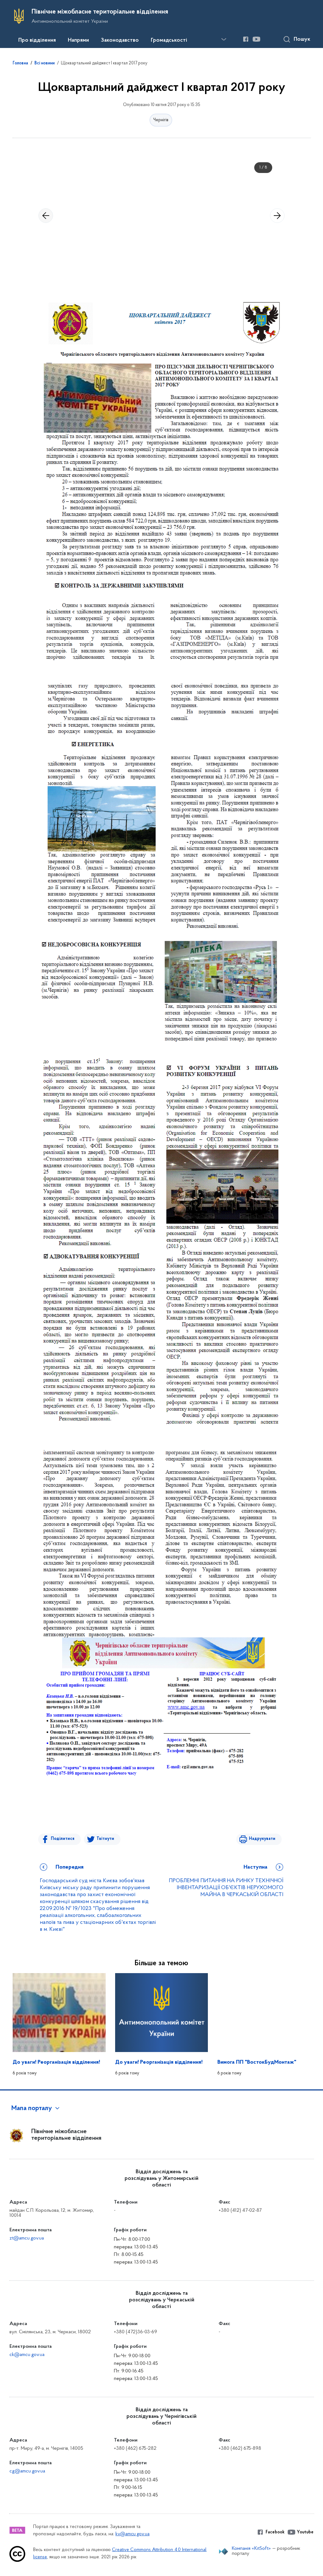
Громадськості (169, 40)
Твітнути (105, 1839)
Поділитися (63, 1839)
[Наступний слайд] (277, 216)
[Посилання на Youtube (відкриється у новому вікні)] (256, 39)
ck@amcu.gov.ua (27, 2355)
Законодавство (120, 40)
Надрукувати (262, 1839)
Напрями (78, 40)
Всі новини (44, 63)
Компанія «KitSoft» (251, 2549)
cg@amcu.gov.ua (27, 2471)
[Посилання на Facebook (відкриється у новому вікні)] (246, 39)
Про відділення (37, 40)
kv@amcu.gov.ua (132, 2534)
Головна (20, 63)
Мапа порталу (32, 2109)
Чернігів (161, 120)
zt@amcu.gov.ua (27, 2238)
